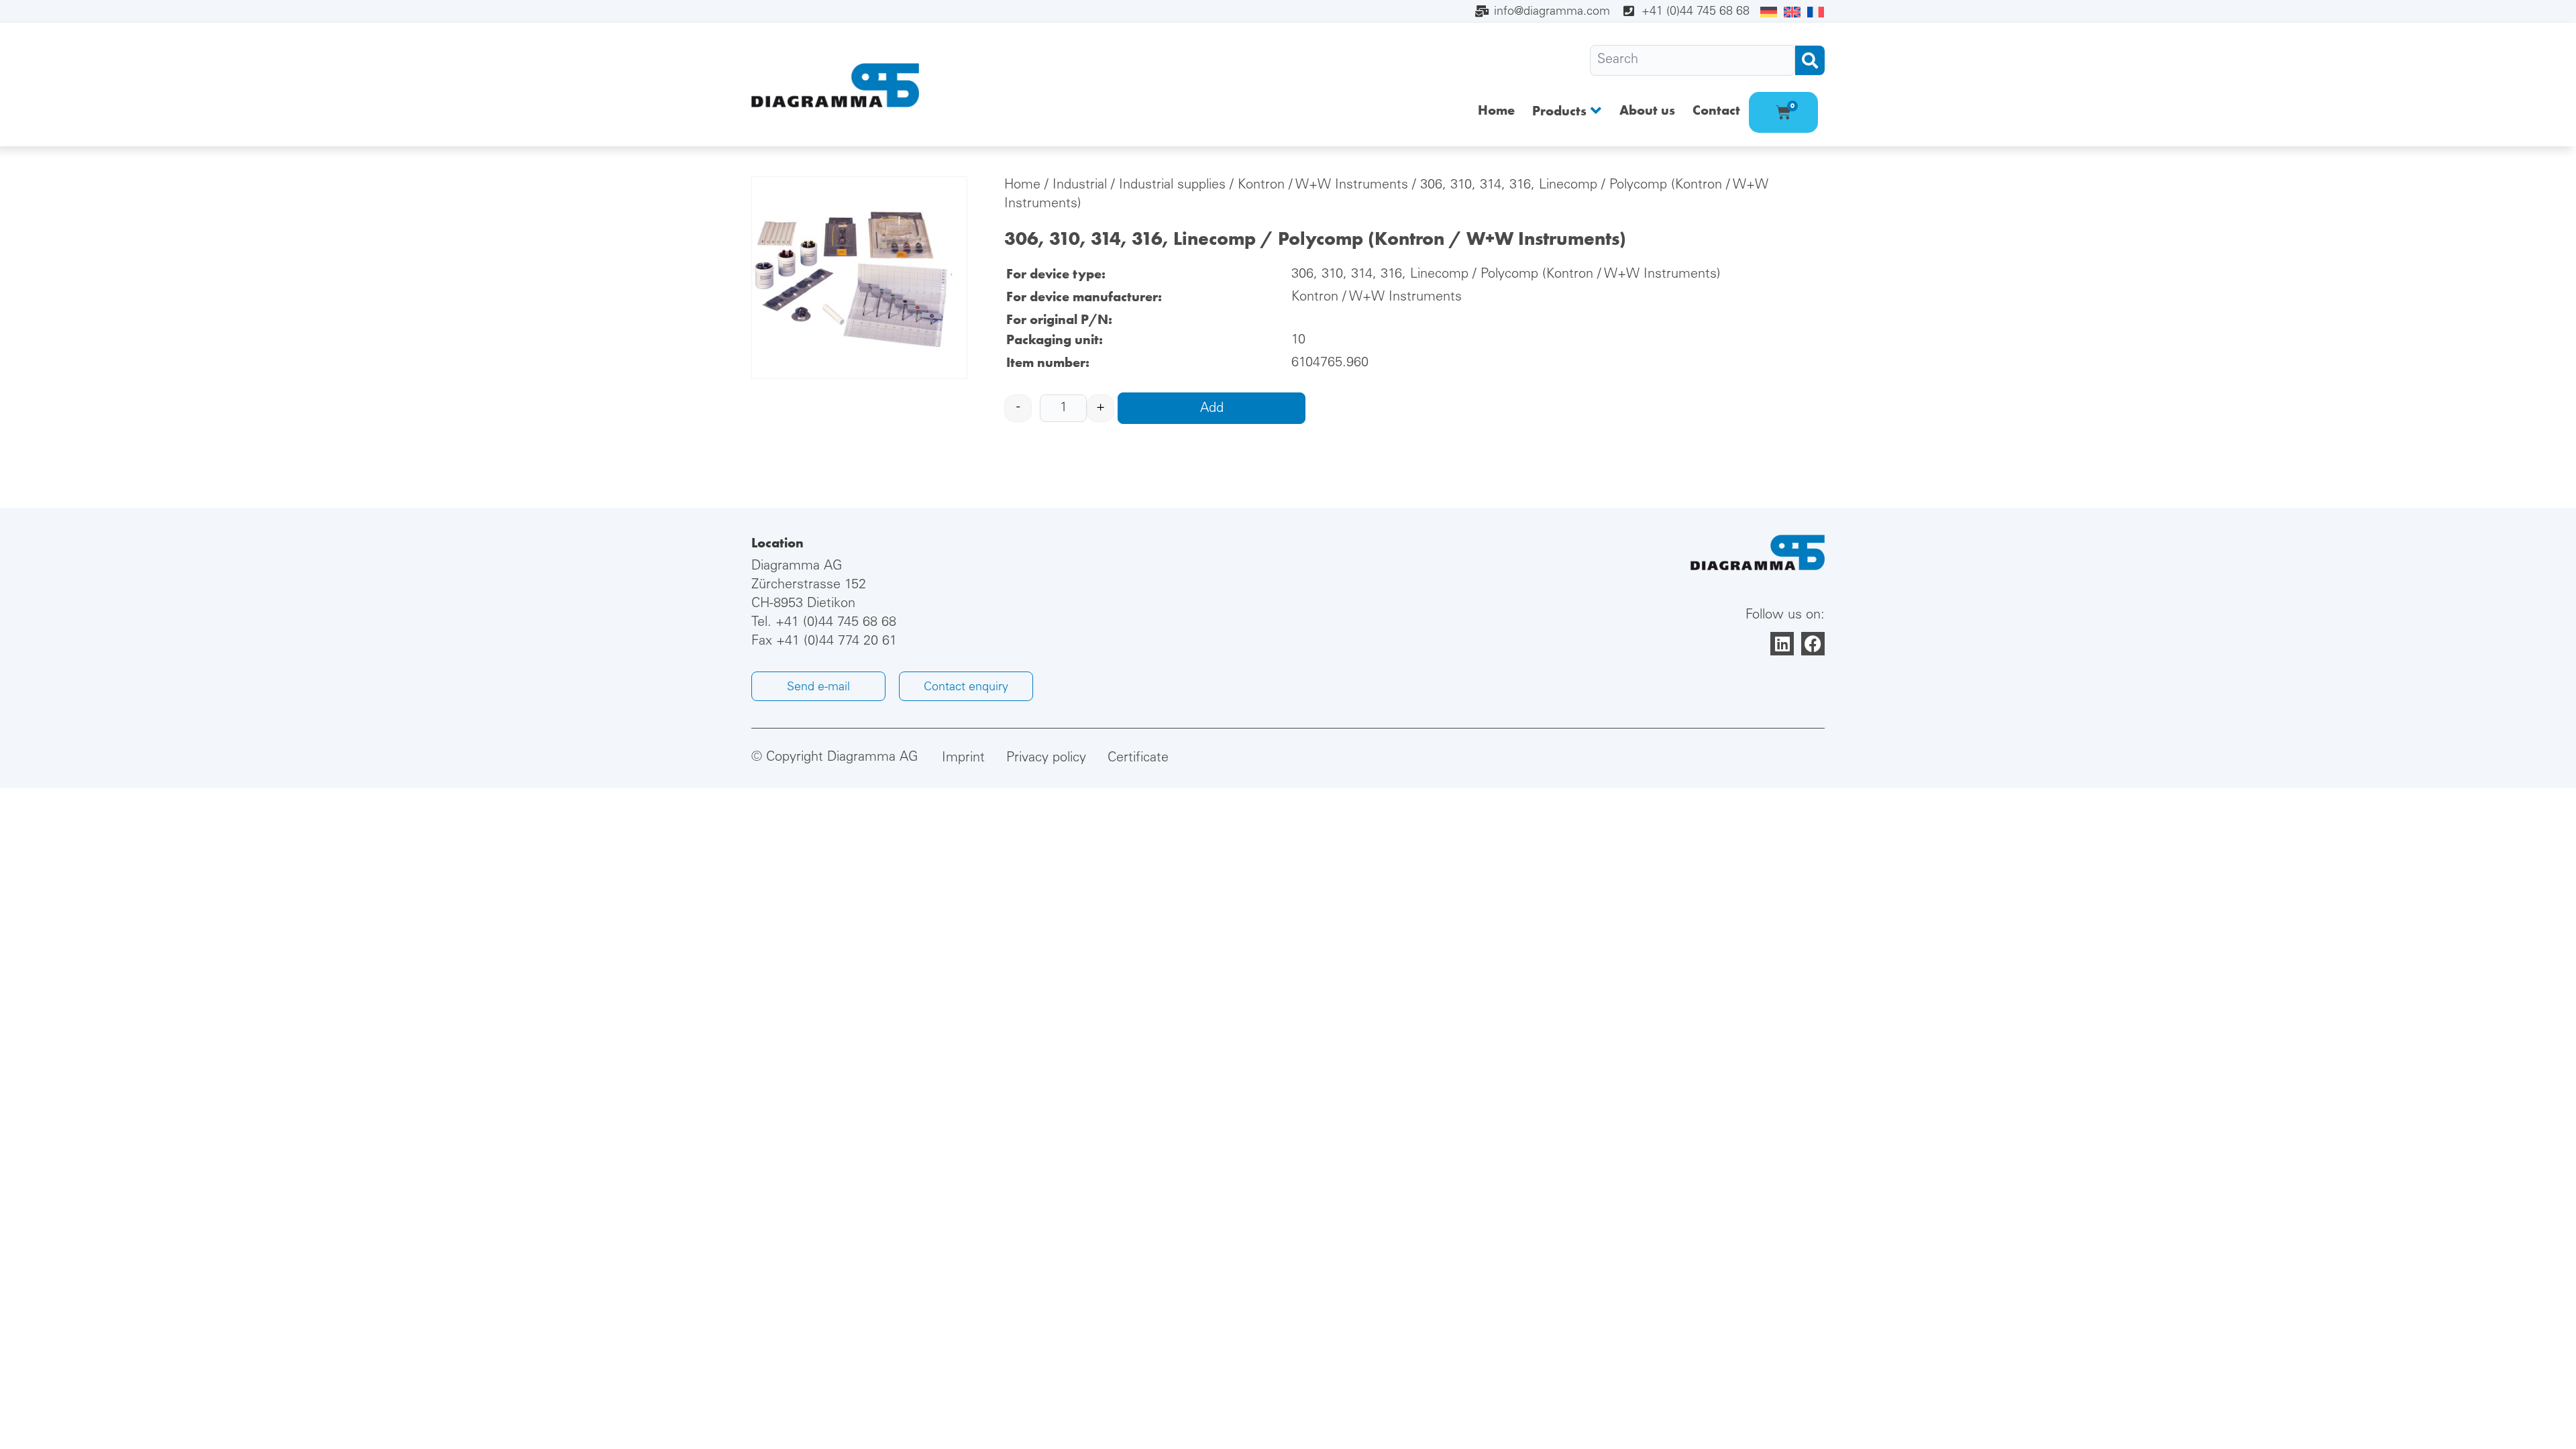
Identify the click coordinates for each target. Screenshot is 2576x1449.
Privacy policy (1046, 759)
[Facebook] (1813, 644)
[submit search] (1810, 60)
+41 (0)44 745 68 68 (836, 623)
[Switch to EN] (1792, 13)
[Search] (1693, 60)
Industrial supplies (1172, 186)
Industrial (1080, 186)
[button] (1567, 110)
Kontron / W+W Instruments (1323, 186)
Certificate (1138, 759)
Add (1212, 409)
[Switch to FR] (1816, 13)
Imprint (963, 759)
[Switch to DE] (1769, 13)
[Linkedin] (1782, 644)
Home (1022, 186)
